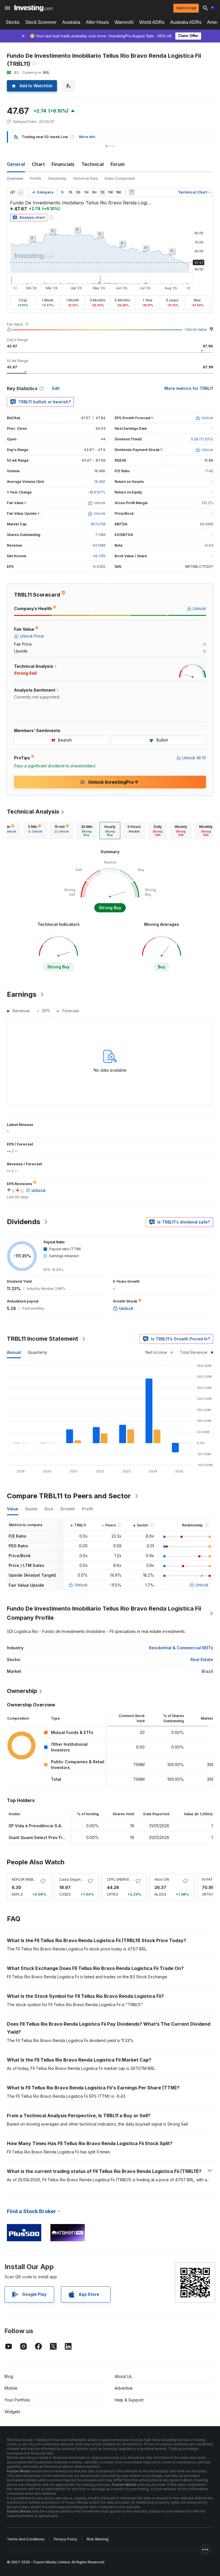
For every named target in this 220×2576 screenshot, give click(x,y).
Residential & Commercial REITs (181, 1648)
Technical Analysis (33, 812)
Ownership (57, 178)
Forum (118, 164)
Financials (63, 164)
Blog (9, 2376)
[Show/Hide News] (132, 192)
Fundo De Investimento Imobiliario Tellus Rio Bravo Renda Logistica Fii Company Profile (104, 1613)
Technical (93, 164)
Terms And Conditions (26, 2539)
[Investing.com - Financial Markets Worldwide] (34, 8)
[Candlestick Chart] (13, 192)
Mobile (11, 2388)
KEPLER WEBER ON (28, 1879)
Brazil (207, 1671)
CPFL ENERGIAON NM (125, 1879)
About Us (123, 2376)
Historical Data (86, 178)
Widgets (12, 2412)
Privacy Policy (66, 2539)
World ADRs (152, 22)
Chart (38, 164)
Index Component (120, 178)
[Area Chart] (21, 192)
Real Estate (202, 1659)
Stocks (13, 22)
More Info (87, 137)
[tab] (35, 831)
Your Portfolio (17, 2400)
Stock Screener (41, 22)
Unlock (81, 1585)
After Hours (97, 22)
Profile (36, 178)
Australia (71, 22)
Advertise (124, 2388)
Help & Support (129, 2400)
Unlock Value (196, 329)
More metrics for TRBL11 (189, 388)
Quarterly (37, 1352)
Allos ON (162, 1879)
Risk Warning (98, 2539)
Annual (14, 1352)
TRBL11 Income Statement (43, 1339)
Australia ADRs (186, 22)
